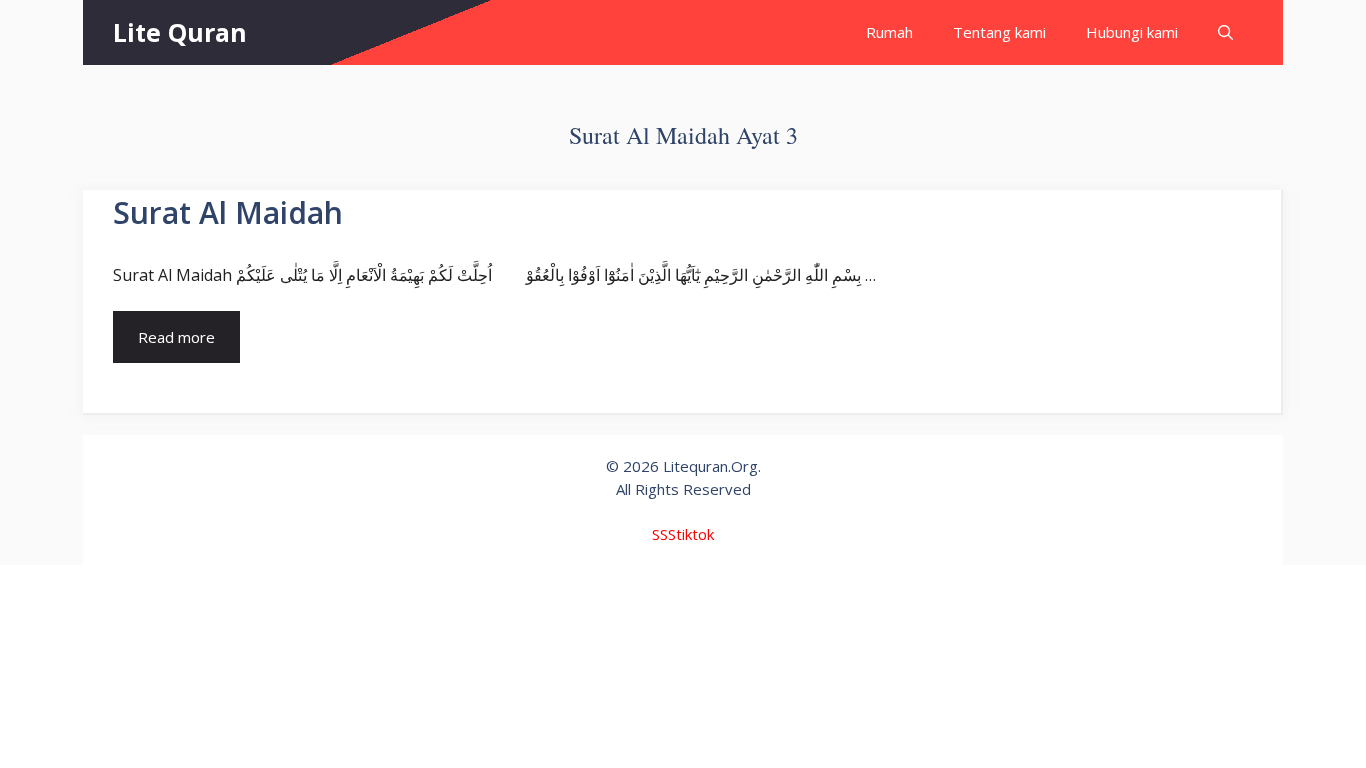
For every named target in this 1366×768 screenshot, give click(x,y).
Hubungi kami (1132, 32)
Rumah (889, 32)
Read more (176, 337)
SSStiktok (683, 534)
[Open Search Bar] (1225, 32)
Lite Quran (180, 32)
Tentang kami (999, 32)
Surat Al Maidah (228, 212)
